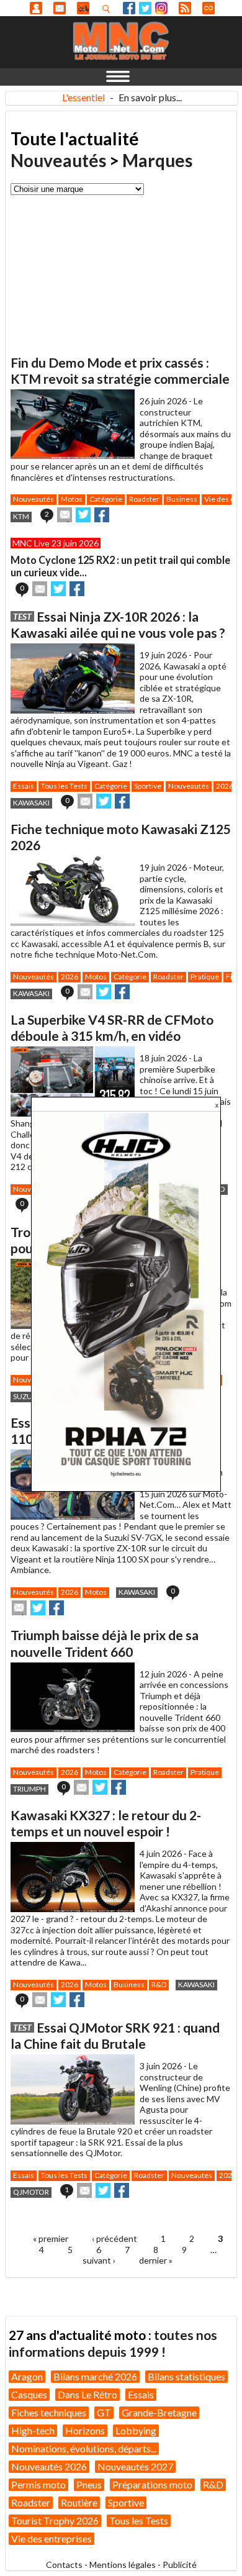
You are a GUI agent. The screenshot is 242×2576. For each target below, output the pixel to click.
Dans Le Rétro (87, 2394)
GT (104, 2412)
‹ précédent (114, 2238)
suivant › (99, 2260)
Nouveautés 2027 (135, 2466)
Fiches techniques (49, 2412)
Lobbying (136, 2430)
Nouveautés (58, 160)
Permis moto (38, 2484)
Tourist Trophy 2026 (55, 2520)
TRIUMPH (29, 1789)
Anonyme (36, 8)
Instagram (161, 8)
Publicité (180, 2565)
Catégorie (106, 499)
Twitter (145, 8)
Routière (79, 2502)
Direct (208, 8)
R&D (159, 1984)
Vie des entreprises (52, 2538)
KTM (21, 516)
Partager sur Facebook (102, 515)
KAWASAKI (31, 803)
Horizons (85, 2430)
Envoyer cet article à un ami (65, 515)
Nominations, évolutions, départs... (84, 2448)
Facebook (129, 8)
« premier (51, 2238)
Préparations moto (152, 2484)
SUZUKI (26, 1396)
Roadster (144, 499)
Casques (29, 2394)
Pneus (89, 2484)
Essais (24, 786)
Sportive (148, 786)
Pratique (205, 977)
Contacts (64, 2565)
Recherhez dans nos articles (109, 9)
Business (182, 499)
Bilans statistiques (186, 2376)
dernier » (156, 2260)
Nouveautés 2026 (49, 2466)
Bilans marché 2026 (95, 2376)
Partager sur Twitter (83, 515)
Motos (72, 499)
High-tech (33, 2430)
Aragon (27, 2376)
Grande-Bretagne (159, 2412)
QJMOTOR (31, 2192)
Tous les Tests (64, 786)
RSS (185, 8)
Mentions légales (123, 2565)
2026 (225, 786)
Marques (157, 160)
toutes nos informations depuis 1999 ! (113, 2343)
